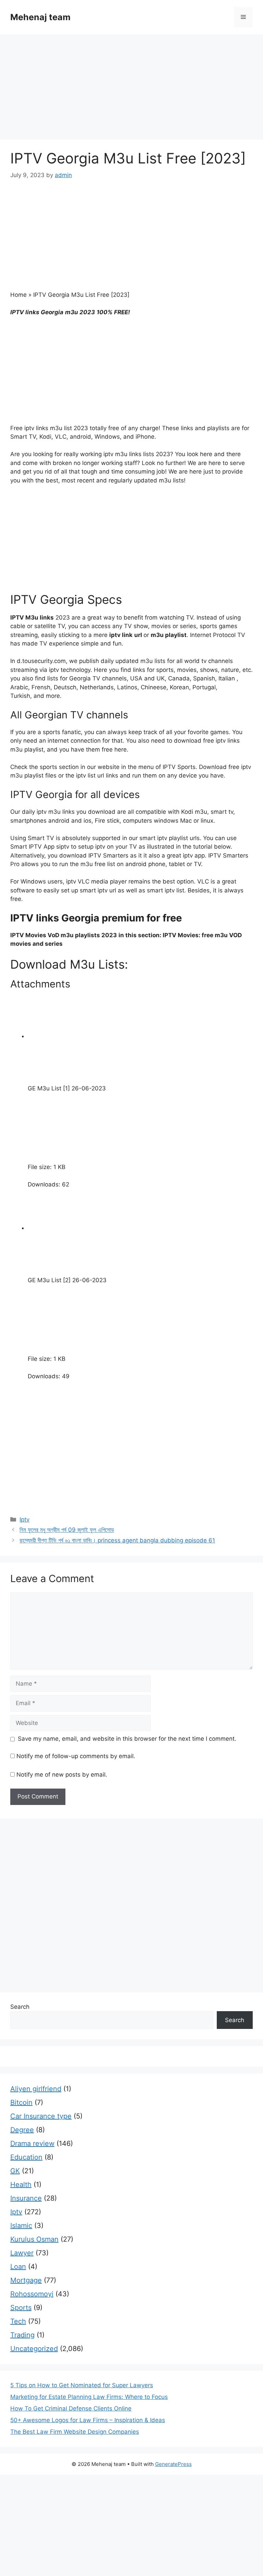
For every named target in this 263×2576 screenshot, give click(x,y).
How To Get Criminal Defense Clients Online (71, 2408)
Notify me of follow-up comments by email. (76, 1756)
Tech (18, 2321)
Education (26, 2157)
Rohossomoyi (32, 2294)
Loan (18, 2267)
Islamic (21, 2226)
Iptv (24, 1519)
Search (20, 2007)
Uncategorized (34, 2349)
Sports (21, 2308)
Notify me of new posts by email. (62, 1775)
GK (15, 2171)
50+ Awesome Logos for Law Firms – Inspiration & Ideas (88, 2420)
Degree (22, 2130)
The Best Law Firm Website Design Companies (75, 2432)
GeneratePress (173, 2464)
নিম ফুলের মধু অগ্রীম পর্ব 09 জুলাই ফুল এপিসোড (67, 1530)
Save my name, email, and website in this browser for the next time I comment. (127, 1739)
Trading (22, 2335)
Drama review (32, 2143)
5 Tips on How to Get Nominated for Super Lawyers (82, 2385)
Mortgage (26, 2280)
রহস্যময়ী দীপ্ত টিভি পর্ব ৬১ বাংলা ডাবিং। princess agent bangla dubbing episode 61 (117, 1540)
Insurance (26, 2198)
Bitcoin (21, 2102)
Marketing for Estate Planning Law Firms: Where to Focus (89, 2397)
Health (21, 2185)
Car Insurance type (41, 2116)
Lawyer (22, 2253)
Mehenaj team (40, 17)
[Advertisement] (131, 89)
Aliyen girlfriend (36, 2089)
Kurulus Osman (34, 2239)
